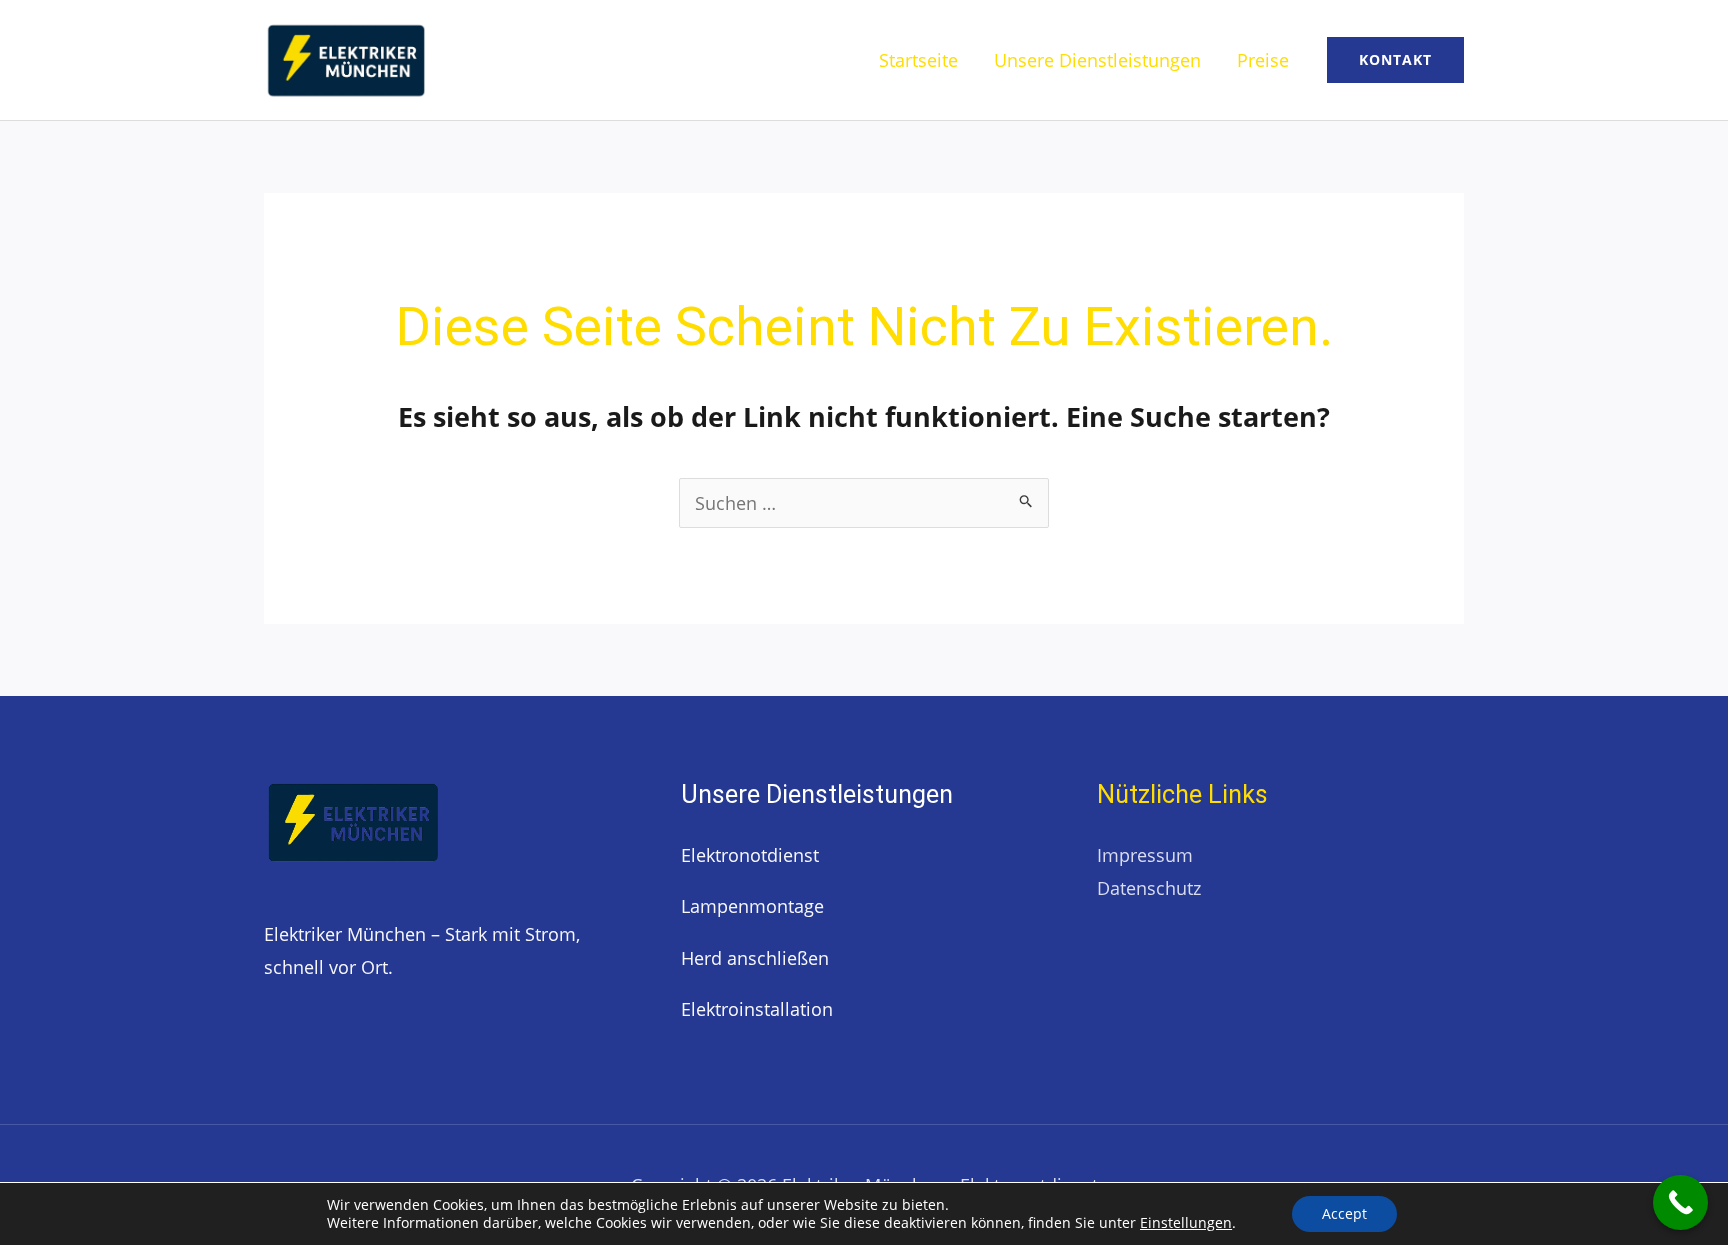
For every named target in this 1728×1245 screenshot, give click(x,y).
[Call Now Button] (1680, 1202)
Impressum (1145, 855)
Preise (1263, 60)
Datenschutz (1149, 888)
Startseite (918, 60)
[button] (1395, 60)
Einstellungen (1186, 1222)
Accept (1344, 1213)
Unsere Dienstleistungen (1097, 60)
